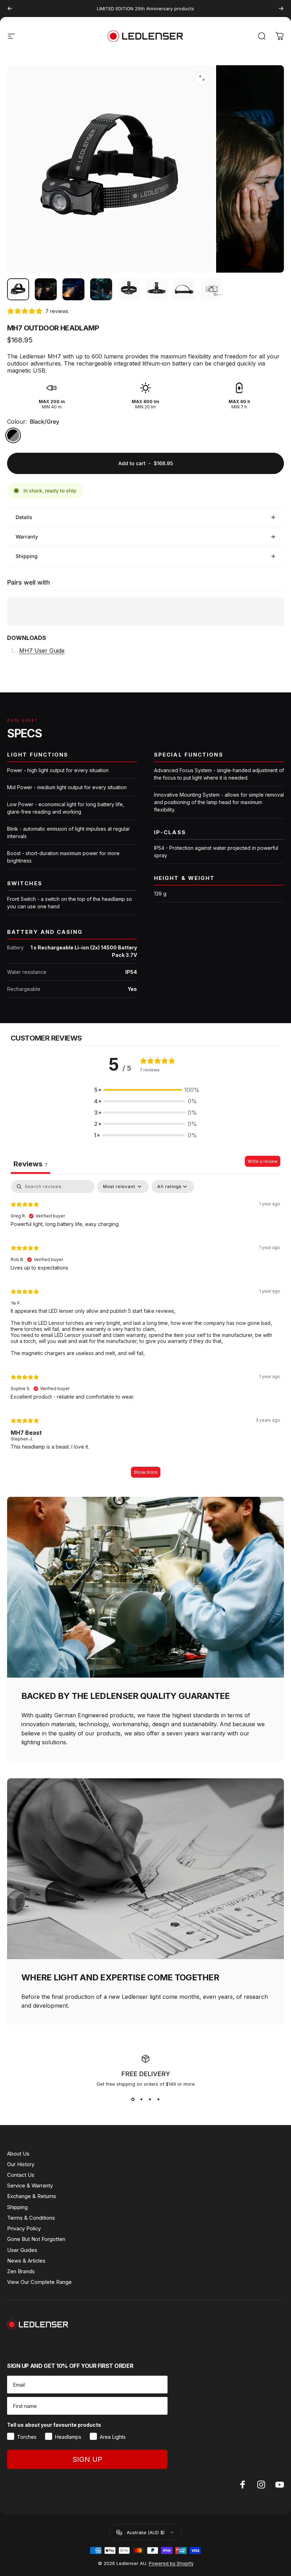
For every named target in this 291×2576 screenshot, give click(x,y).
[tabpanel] (145, 1332)
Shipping (17, 2207)
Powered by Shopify (171, 2563)
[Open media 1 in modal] (202, 78)
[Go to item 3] (73, 289)
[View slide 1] (133, 2100)
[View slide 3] (150, 2100)
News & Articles (26, 2261)
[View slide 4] (158, 2100)
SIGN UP (87, 2459)
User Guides (22, 2250)
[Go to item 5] (129, 289)
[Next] (281, 9)
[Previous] (10, 9)
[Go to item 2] (46, 289)
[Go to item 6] (157, 289)
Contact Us (21, 2175)
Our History (21, 2164)
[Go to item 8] (212, 289)
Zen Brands (21, 2271)
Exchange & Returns (32, 2196)
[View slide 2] (141, 2100)
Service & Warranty (30, 2186)
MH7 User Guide (42, 651)
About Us (18, 2154)
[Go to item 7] (184, 289)
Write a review (263, 1161)
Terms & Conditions (31, 2218)
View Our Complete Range (39, 2282)
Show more (146, 1472)
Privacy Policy (24, 2229)
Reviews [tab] (31, 1164)
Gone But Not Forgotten (36, 2239)
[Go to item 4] (101, 289)
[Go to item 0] (18, 289)
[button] (145, 1090)
